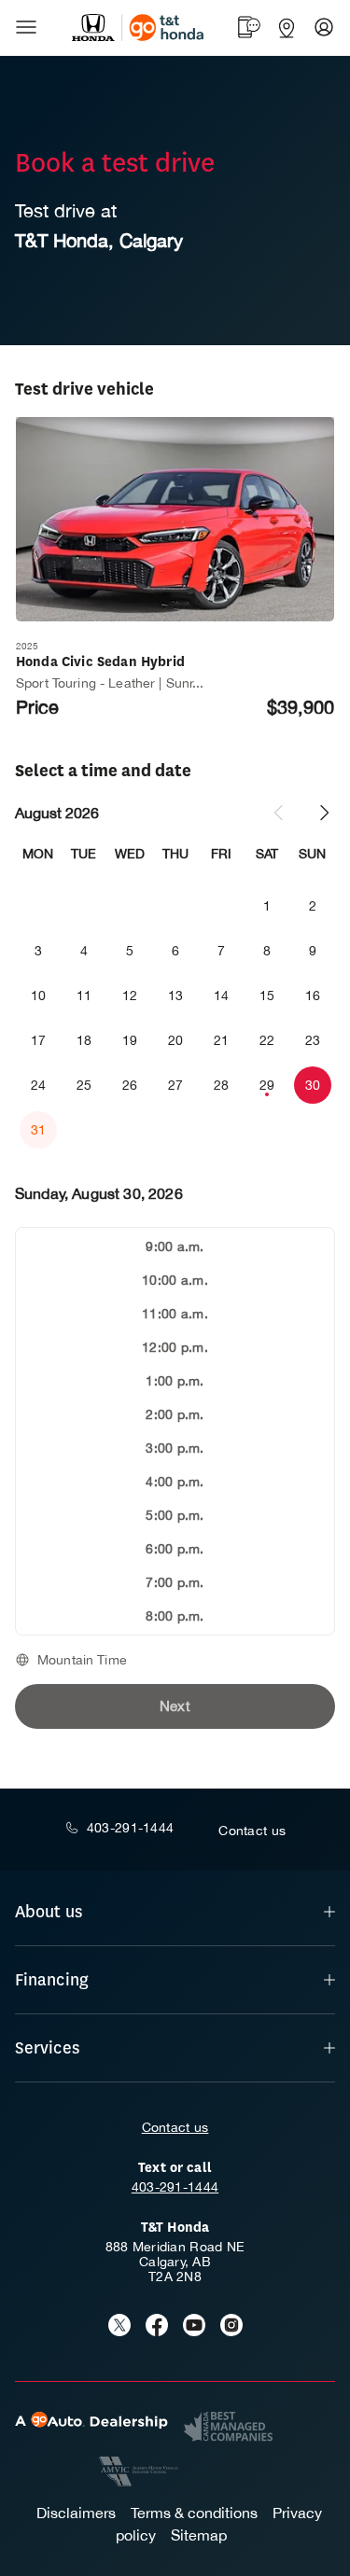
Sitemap (199, 2535)
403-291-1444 (175, 2187)
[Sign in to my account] (324, 27)
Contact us (175, 2127)
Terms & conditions (194, 2513)
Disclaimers (76, 2513)
